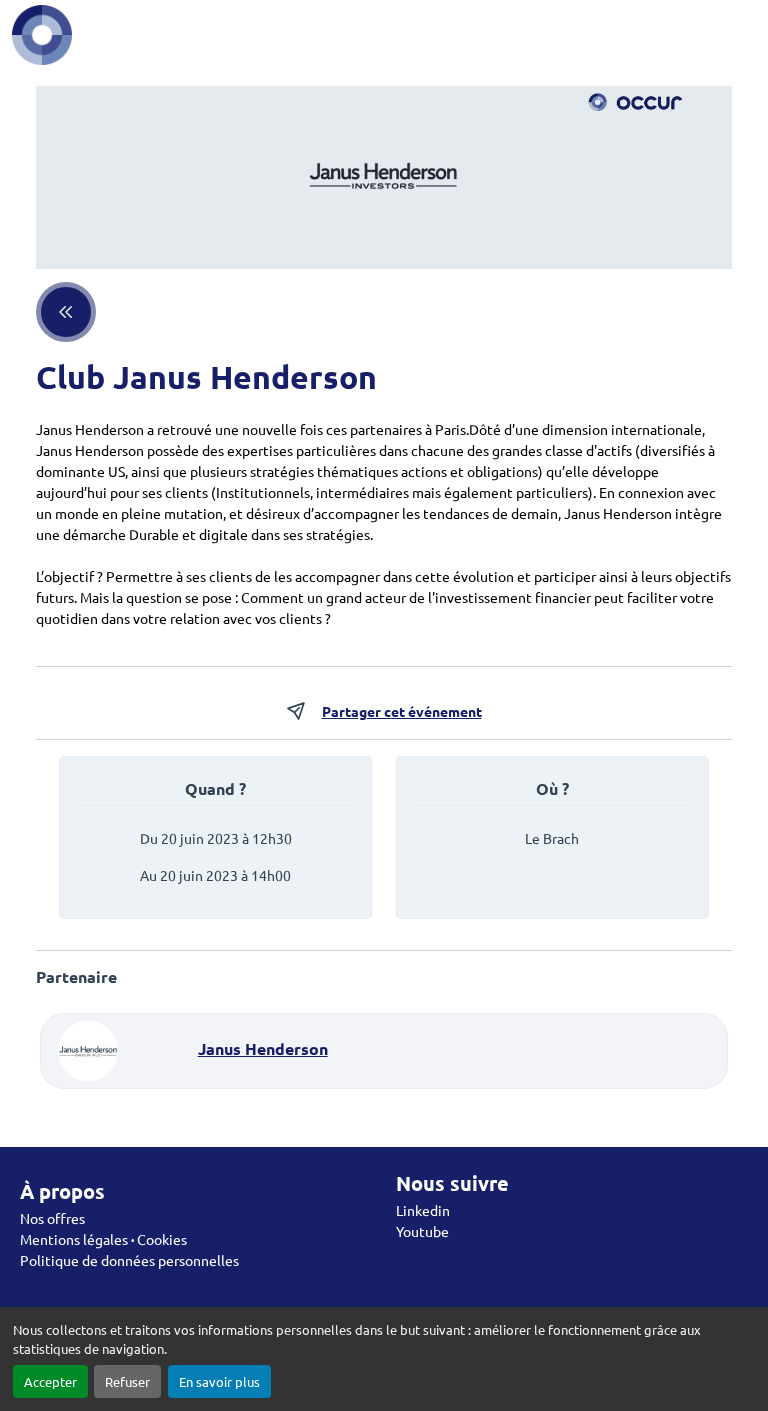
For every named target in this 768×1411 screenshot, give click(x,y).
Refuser (127, 1381)
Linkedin (423, 1210)
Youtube (422, 1231)
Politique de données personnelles (129, 1260)
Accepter (50, 1381)
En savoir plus (219, 1381)
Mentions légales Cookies (103, 1239)
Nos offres (52, 1218)
